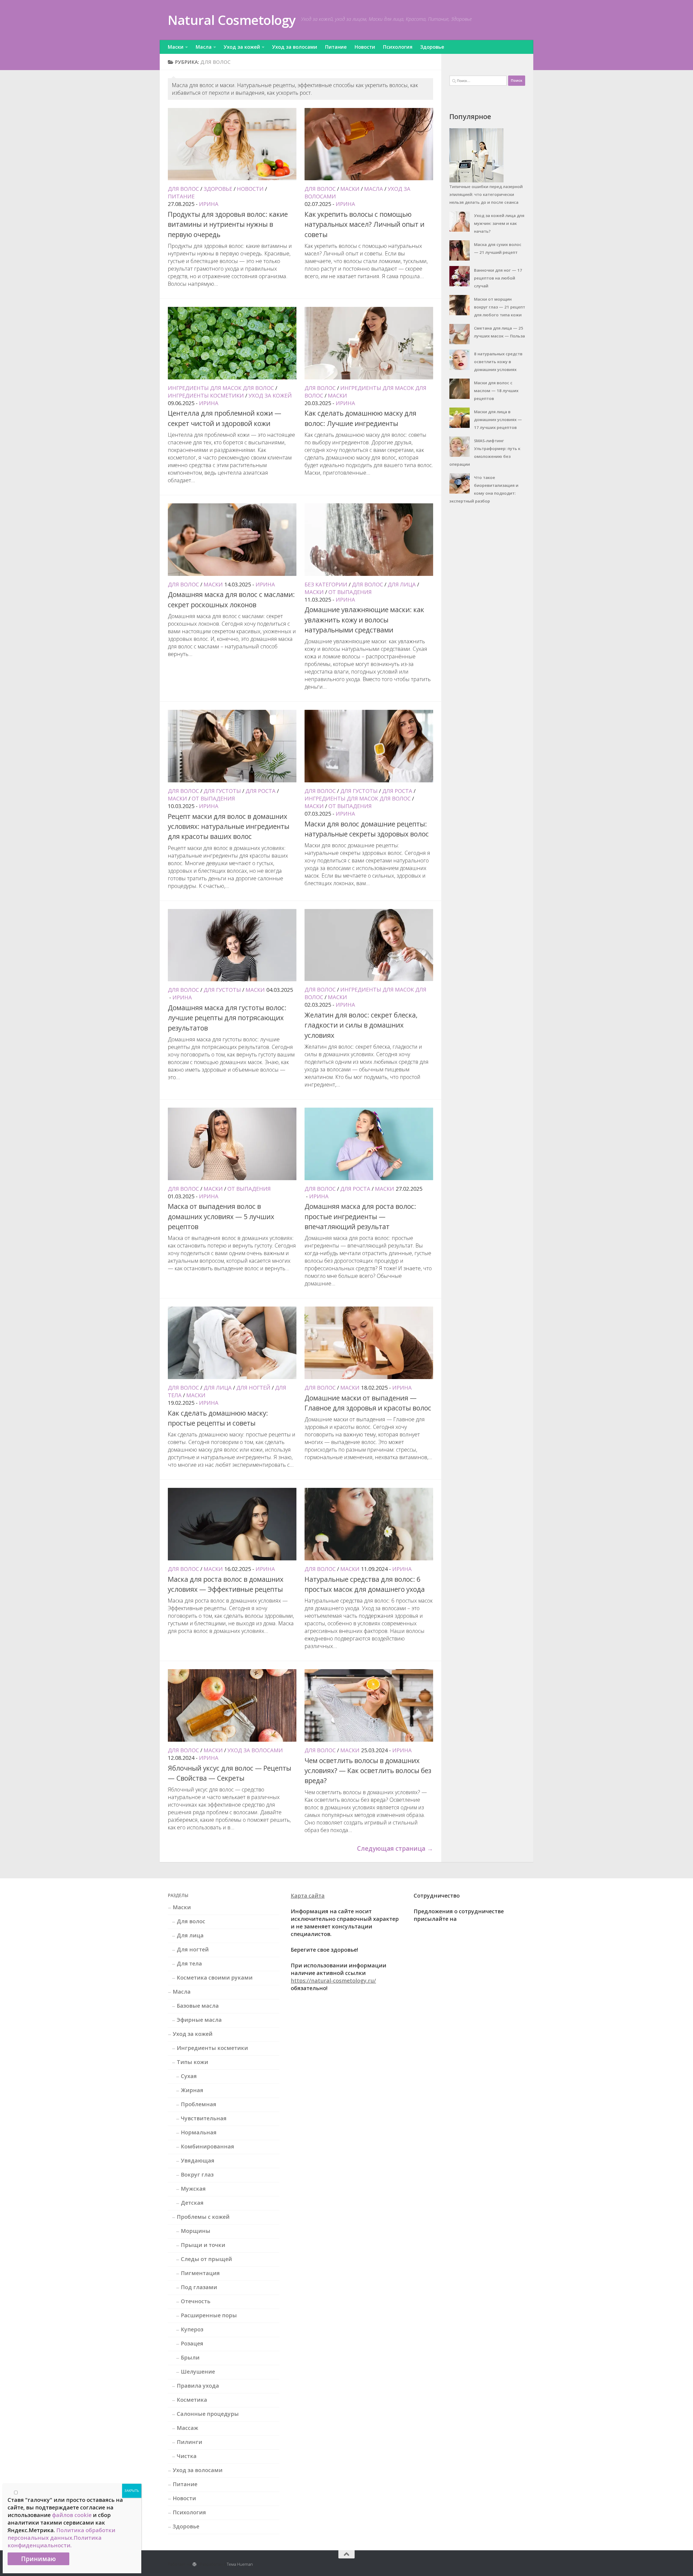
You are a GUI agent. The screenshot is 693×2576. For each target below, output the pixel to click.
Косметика (192, 2400)
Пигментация (200, 2273)
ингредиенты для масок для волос (221, 388)
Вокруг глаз (197, 2175)
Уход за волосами (295, 47)
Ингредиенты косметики (206, 396)
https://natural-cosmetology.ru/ (333, 1981)
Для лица (402, 584)
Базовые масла (198, 2006)
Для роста (261, 791)
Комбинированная (207, 2146)
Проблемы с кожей (203, 2217)
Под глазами (199, 2287)
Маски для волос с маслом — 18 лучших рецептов (496, 390)
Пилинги (189, 2442)
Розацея (192, 2343)
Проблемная (199, 2104)
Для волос (183, 189)
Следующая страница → (395, 1848)
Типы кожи (192, 2062)
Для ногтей (253, 1388)
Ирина (209, 204)
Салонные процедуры (208, 2414)
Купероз (192, 2329)
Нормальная (199, 2132)
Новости (365, 47)
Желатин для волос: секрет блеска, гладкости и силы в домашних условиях (361, 1025)
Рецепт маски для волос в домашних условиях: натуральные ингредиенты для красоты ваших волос (229, 826)
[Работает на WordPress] (195, 2564)
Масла (204, 47)
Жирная (192, 2090)
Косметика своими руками (215, 1978)
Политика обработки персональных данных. (61, 2534)
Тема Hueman (240, 2564)
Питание (336, 47)
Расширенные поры (209, 2315)
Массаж (187, 2428)
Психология (398, 47)
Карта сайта (308, 1896)
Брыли (190, 2357)
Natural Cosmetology (232, 20)
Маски (176, 47)
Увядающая (198, 2160)
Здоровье (432, 47)
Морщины (196, 2231)
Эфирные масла (199, 2020)
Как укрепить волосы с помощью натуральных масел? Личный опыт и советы (365, 224)
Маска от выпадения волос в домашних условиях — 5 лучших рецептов (221, 1216)
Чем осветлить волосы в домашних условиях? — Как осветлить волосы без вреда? (368, 1771)
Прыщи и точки (203, 2245)
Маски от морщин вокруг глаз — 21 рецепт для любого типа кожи (500, 307)
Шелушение (198, 2372)
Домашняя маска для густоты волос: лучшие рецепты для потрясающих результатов (227, 1018)
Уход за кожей (242, 47)
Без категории (326, 584)
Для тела (189, 1963)
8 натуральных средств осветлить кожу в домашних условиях (498, 362)
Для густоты (222, 791)
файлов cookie (72, 2515)
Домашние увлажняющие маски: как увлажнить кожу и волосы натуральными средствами (364, 620)
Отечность (196, 2301)
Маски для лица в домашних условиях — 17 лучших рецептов (498, 419)
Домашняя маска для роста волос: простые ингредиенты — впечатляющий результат (360, 1216)
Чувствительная (204, 2118)
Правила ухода (198, 2386)
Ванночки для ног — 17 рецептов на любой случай (498, 278)
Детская (192, 2203)
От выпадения (350, 592)
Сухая (189, 2076)
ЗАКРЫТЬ (132, 2491)
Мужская (193, 2189)
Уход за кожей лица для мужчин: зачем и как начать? (499, 223)
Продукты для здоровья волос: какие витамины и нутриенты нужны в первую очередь (228, 224)
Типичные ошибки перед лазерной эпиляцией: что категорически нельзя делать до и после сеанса (486, 194)
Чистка (187, 2456)
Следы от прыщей (206, 2259)
